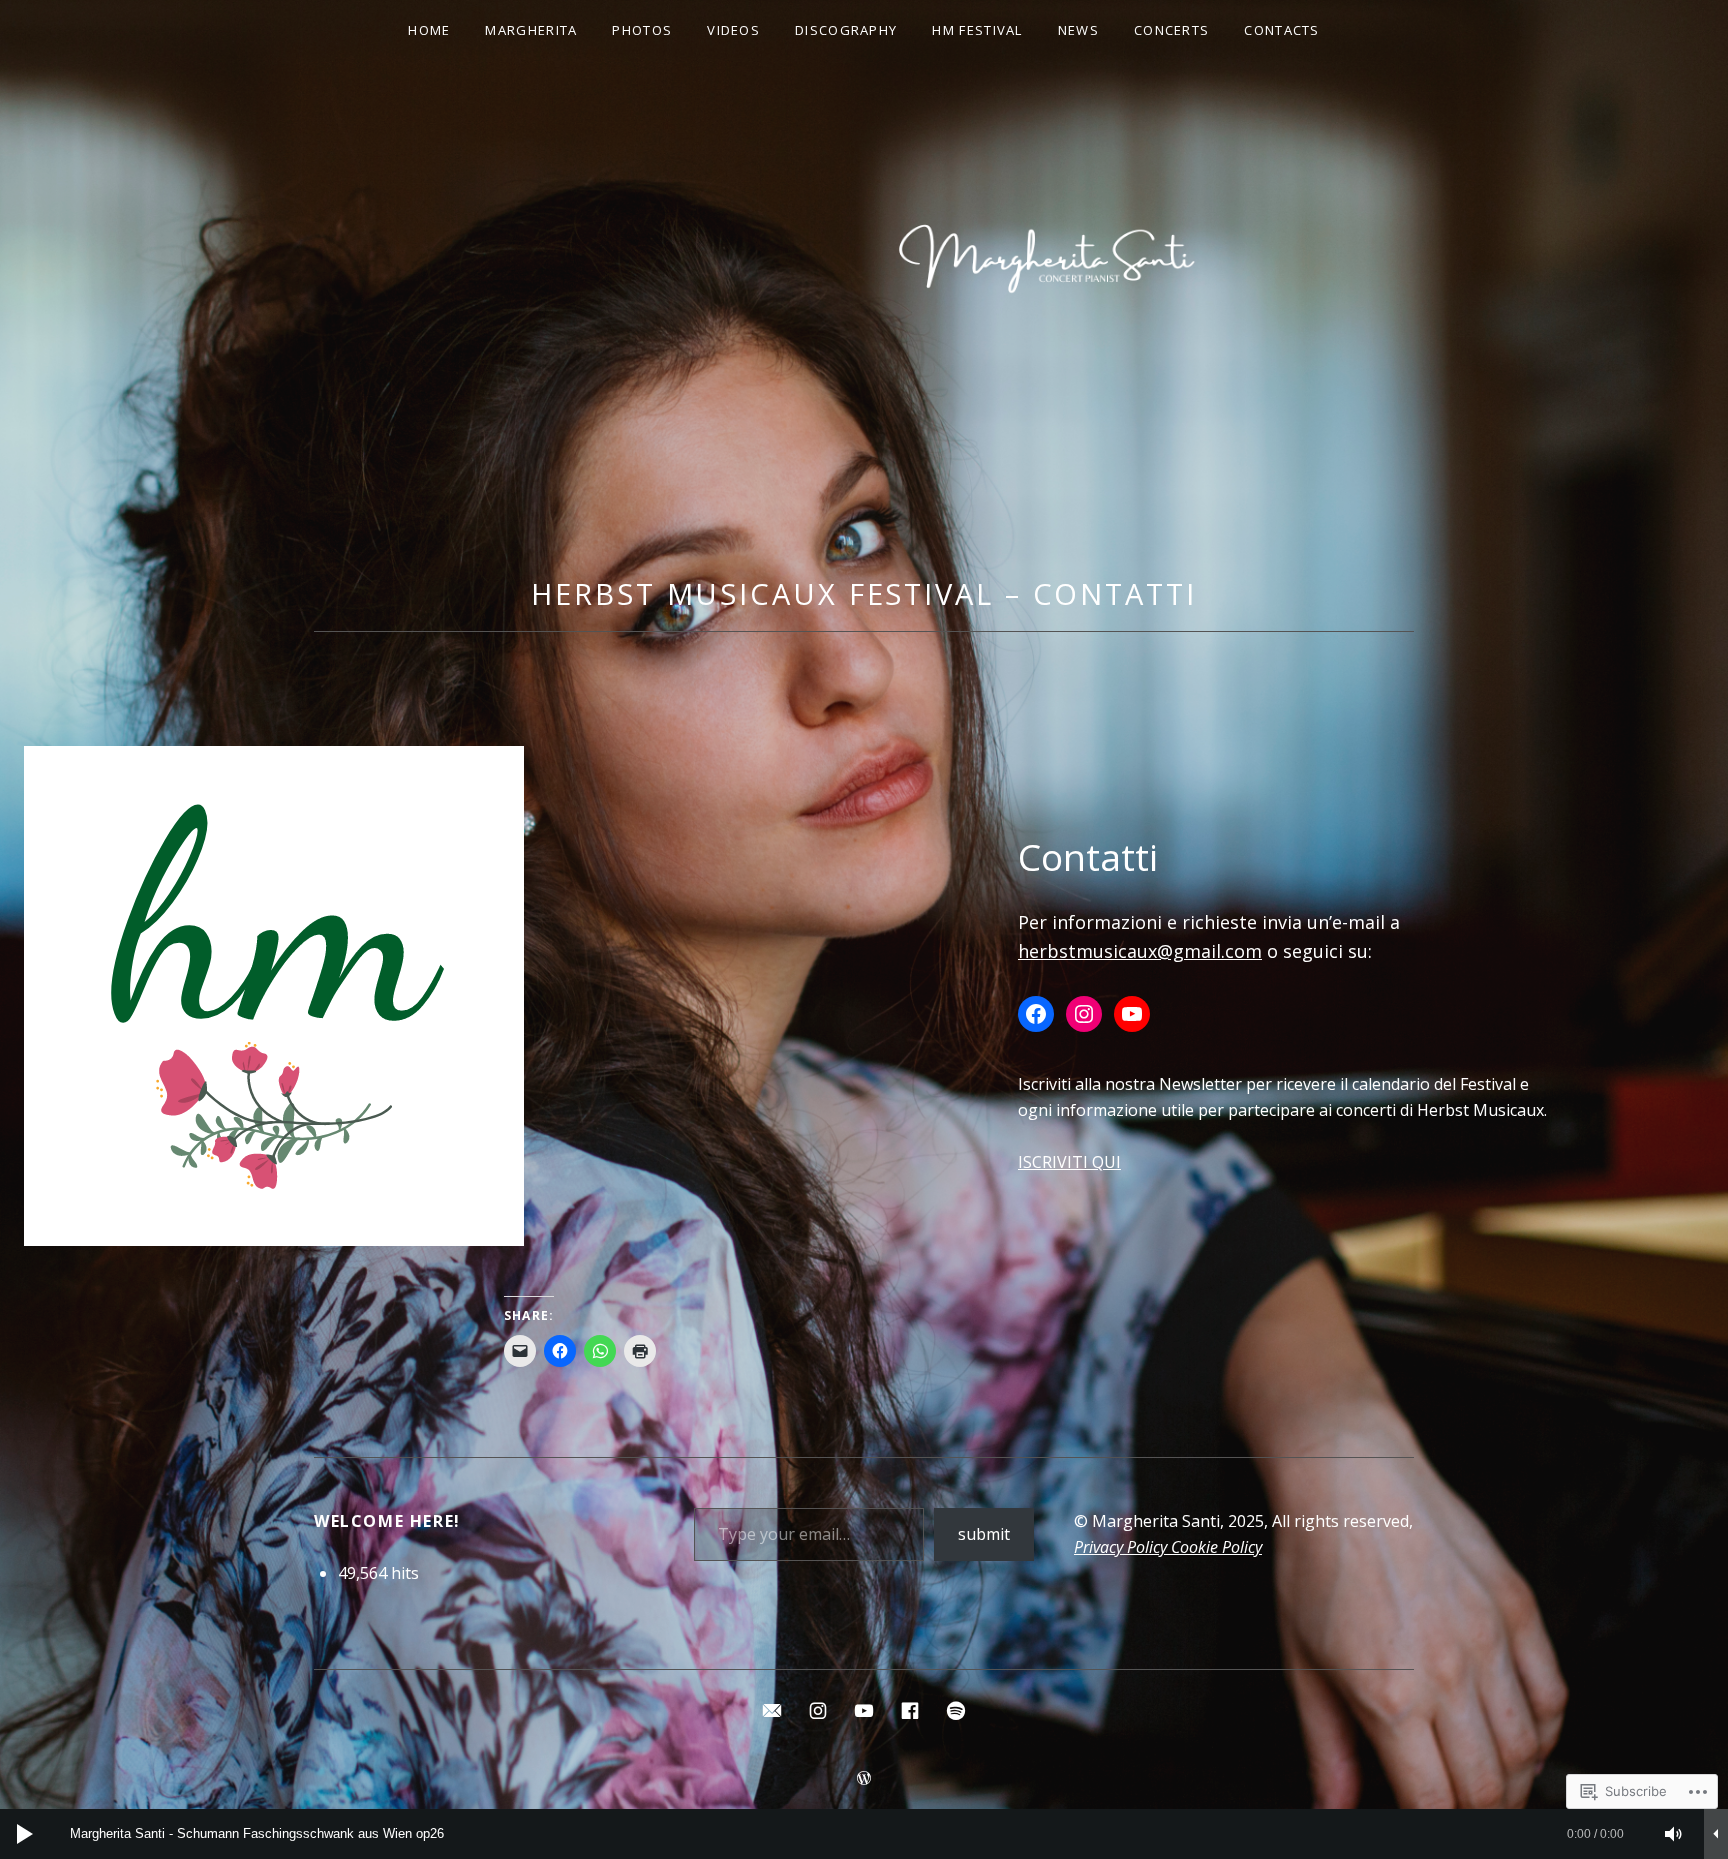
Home (429, 30)
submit (984, 1534)
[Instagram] (1084, 1014)
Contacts (1281, 30)
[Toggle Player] (1716, 1834)
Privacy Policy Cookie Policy (1168, 1547)
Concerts (1171, 30)
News (1078, 30)
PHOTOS (642, 30)
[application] (864, 1834)
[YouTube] (1132, 1014)
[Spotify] (956, 1709)
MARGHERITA (531, 30)
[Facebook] (1036, 1014)
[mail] (772, 1709)
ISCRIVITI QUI (1069, 1162)
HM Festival (977, 30)
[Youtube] (864, 1709)
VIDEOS (733, 30)
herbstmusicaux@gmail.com (1140, 951)
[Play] (25, 1834)
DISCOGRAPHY (846, 30)
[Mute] (1674, 1834)
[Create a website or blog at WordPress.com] (864, 1779)
